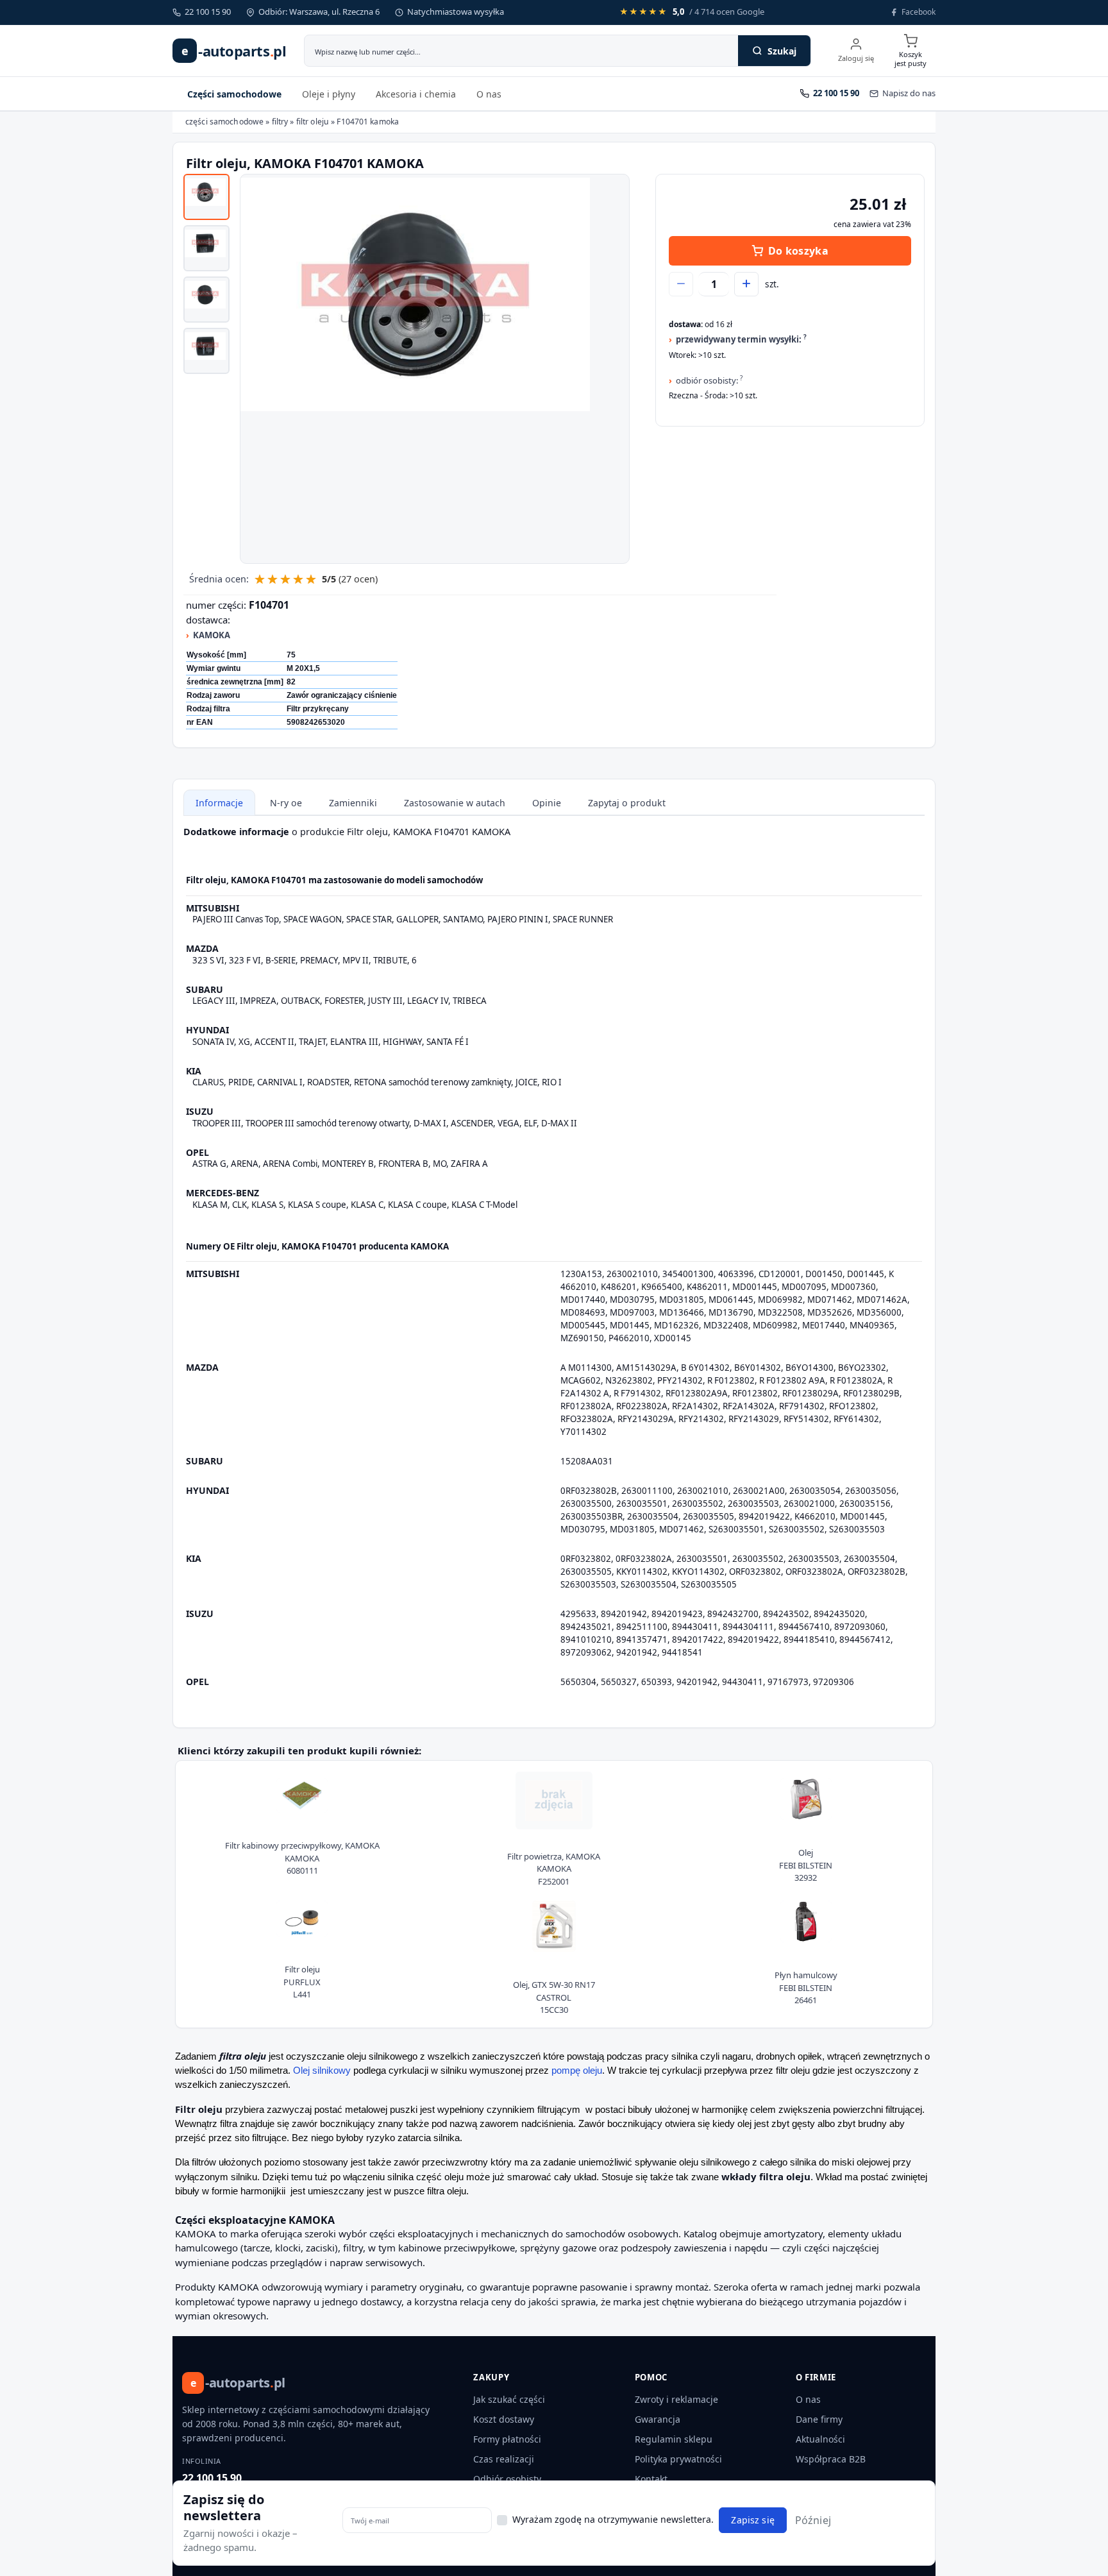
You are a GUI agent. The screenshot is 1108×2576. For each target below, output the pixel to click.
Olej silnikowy (322, 2071)
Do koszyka (798, 251)
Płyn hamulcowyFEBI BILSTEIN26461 (806, 1987)
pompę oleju (577, 2071)
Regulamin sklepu (674, 2439)
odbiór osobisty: (709, 380)
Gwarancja (658, 2419)
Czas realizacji (504, 2459)
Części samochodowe (234, 94)
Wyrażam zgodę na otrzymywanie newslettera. (613, 2519)
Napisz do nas (909, 93)
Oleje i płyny (329, 94)
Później (813, 2520)
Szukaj (782, 51)
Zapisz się (752, 2521)
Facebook (919, 12)
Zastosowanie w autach (455, 803)
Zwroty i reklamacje (676, 2399)
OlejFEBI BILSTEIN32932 (806, 1865)
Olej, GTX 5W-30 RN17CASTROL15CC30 (554, 1997)
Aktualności (820, 2439)
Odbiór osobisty (507, 2479)
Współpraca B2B (831, 2459)
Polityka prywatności (678, 2459)
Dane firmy (819, 2419)
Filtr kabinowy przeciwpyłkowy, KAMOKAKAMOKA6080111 (302, 1858)
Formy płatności (507, 2439)
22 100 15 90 (212, 2478)
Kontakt (651, 2479)
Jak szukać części (509, 2399)
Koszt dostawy (504, 2419)
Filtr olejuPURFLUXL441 (302, 1982)
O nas (489, 94)
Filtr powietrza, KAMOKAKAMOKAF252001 (554, 1869)
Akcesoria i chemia (416, 94)
